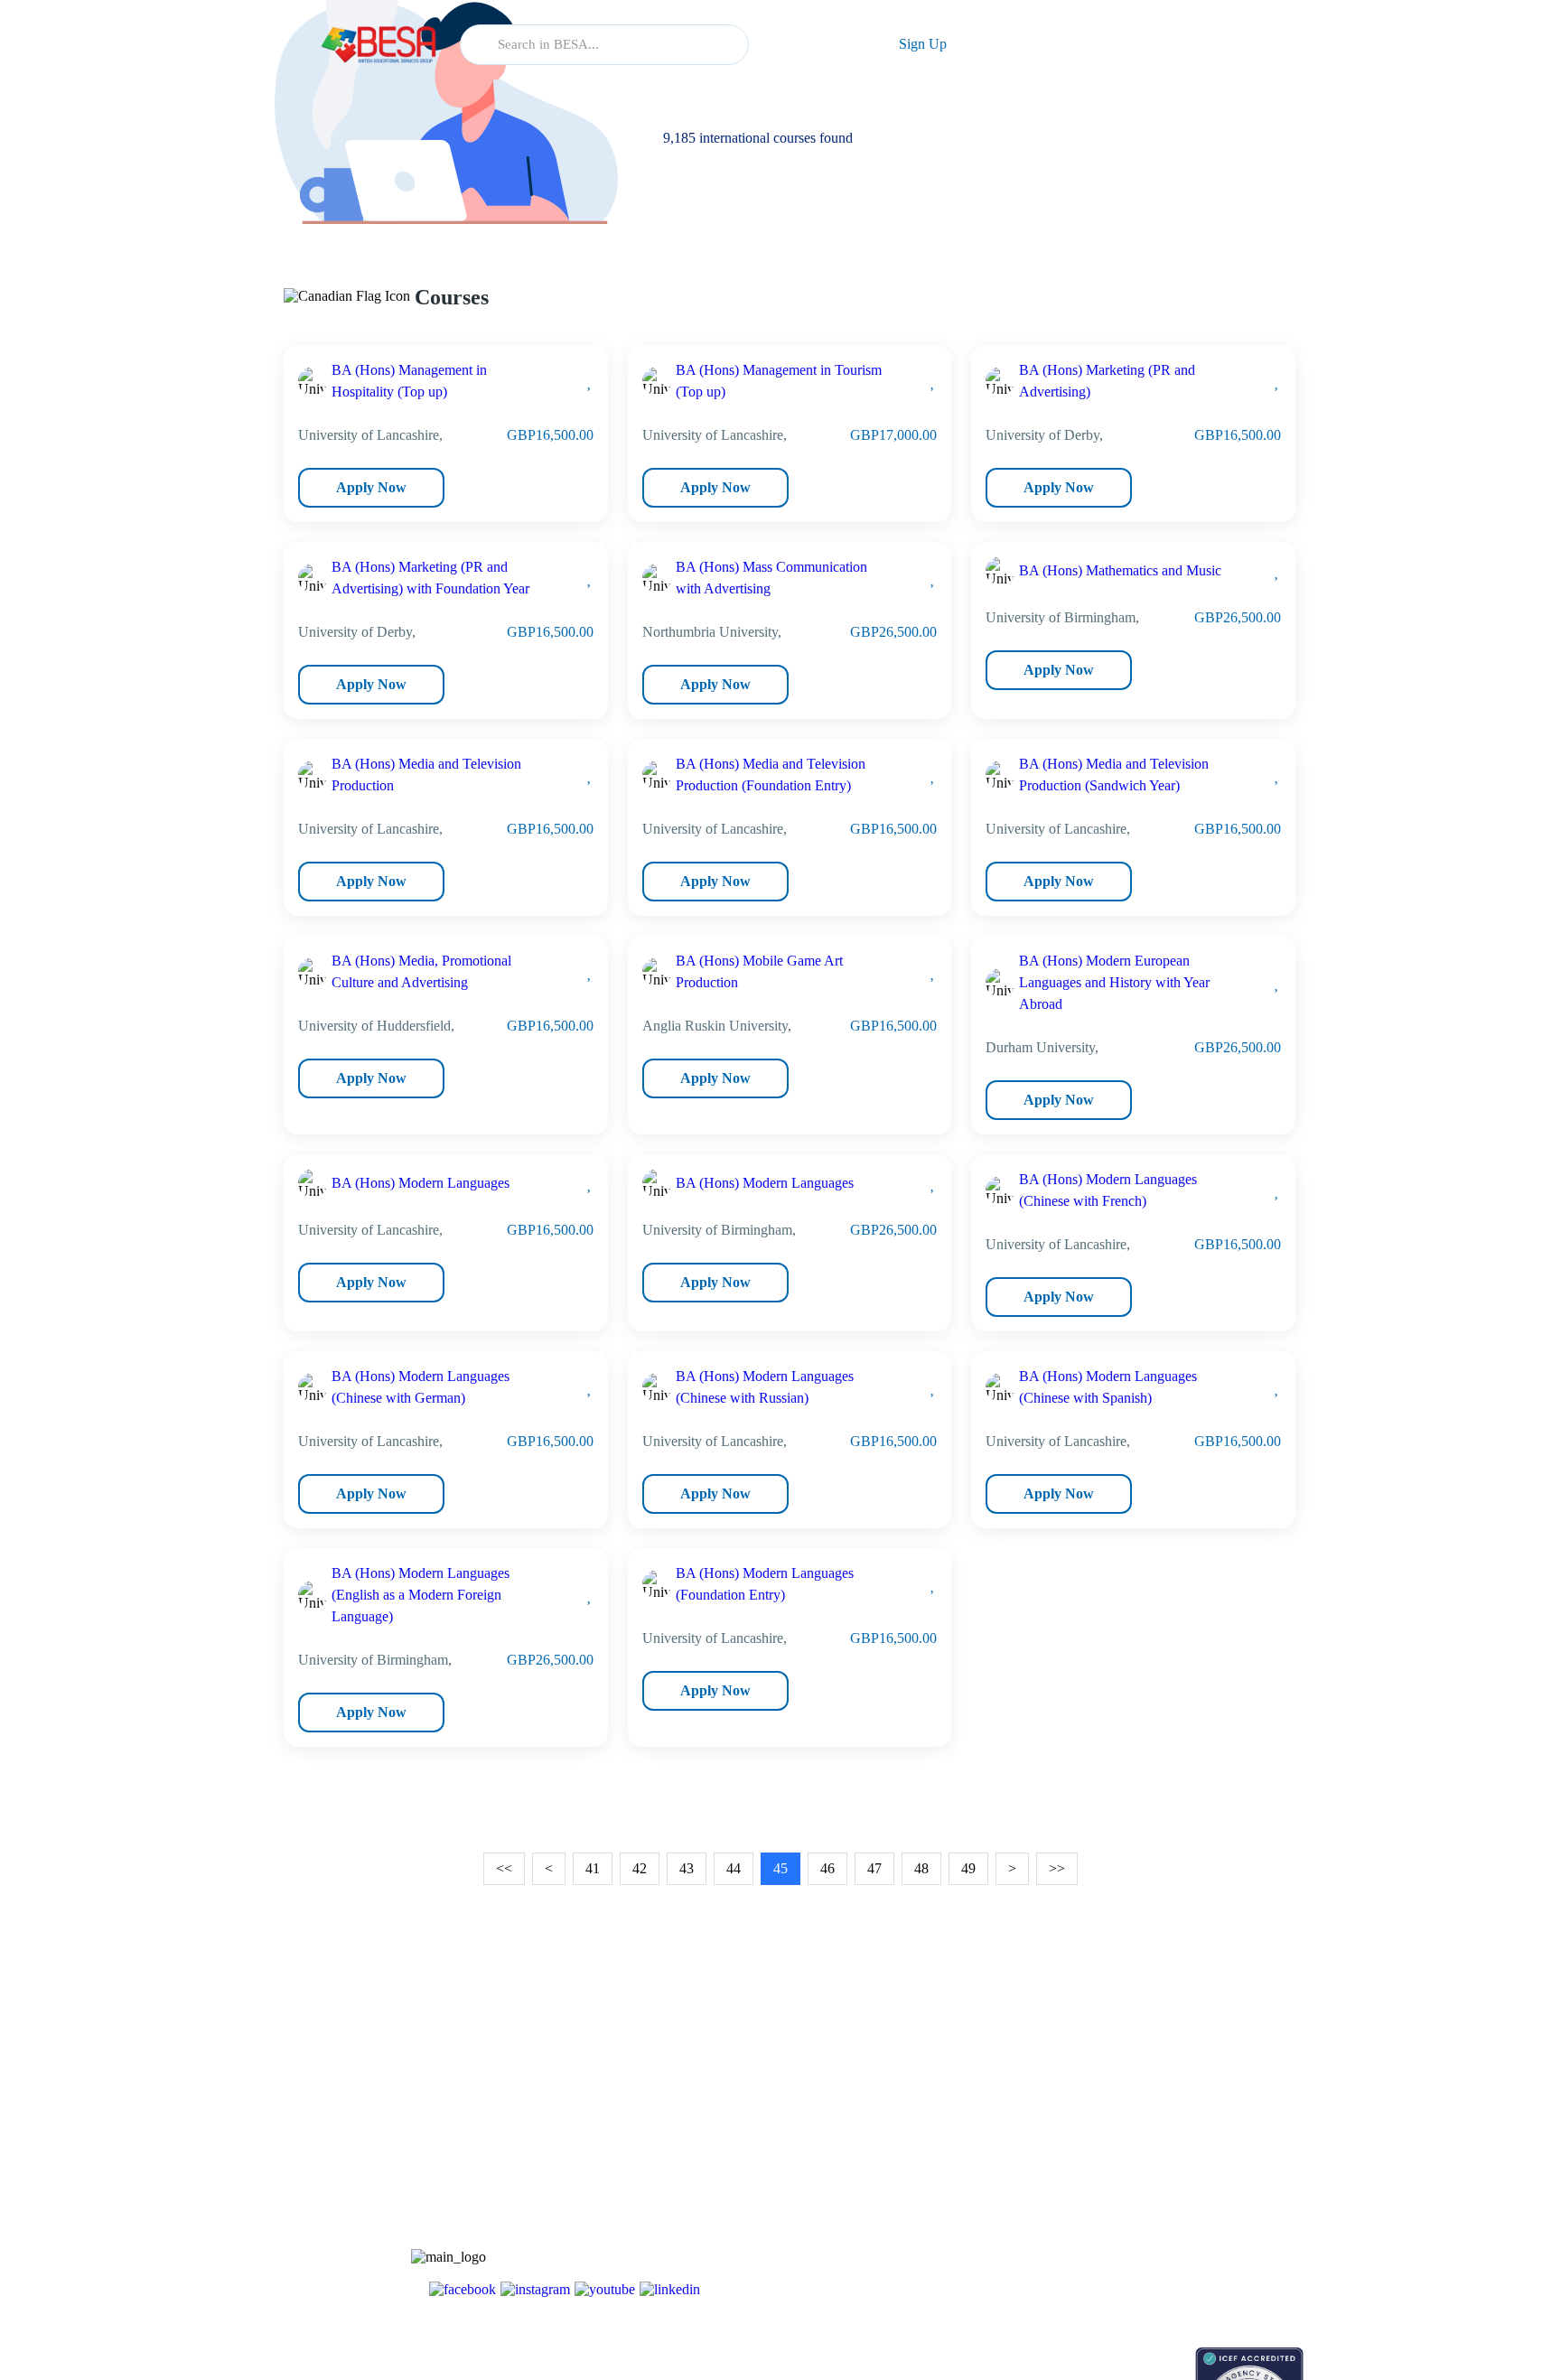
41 (593, 1868)
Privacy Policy (1162, 2240)
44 (734, 1868)
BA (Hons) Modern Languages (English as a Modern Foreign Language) (421, 1595)
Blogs (1004, 2114)
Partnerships (1156, 2146)
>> (1057, 1868)
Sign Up (923, 44)
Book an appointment (1044, 2356)
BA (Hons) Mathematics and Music (1120, 570)
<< (504, 1868)
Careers (1144, 2177)
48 (921, 1868)
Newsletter (1016, 2146)
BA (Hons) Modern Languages (421, 1183)
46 (827, 1868)
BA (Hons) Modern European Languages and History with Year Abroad (1114, 982)
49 (968, 1868)
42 (640, 1868)
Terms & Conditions (1177, 2209)
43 (687, 1868)
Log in (815, 44)
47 (874, 1868)
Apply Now (371, 487)
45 (780, 1868)
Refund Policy (1161, 2272)
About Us (1149, 2114)
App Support (1022, 2177)
